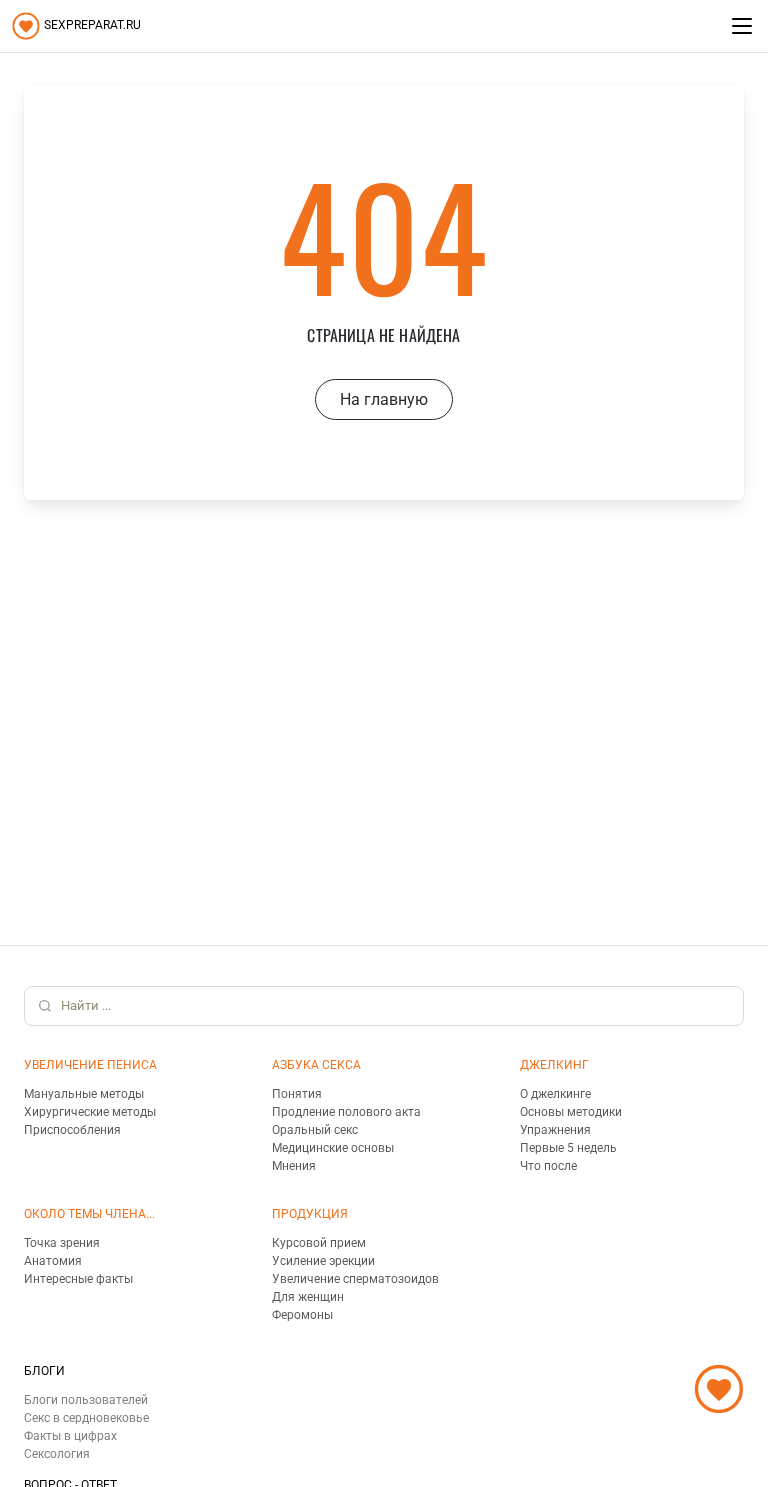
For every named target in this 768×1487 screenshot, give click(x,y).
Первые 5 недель (568, 1148)
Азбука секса (316, 1065)
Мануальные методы (84, 1094)
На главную (384, 399)
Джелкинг (554, 1065)
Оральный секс (315, 1130)
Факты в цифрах (70, 1436)
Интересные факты (78, 1279)
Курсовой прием (319, 1243)
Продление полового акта (346, 1112)
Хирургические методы (90, 1112)
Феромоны (302, 1315)
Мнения (294, 1166)
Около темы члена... (89, 1214)
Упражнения (555, 1130)
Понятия (297, 1094)
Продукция (310, 1214)
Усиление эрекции (323, 1261)
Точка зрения (62, 1243)
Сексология (57, 1454)
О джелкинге (555, 1094)
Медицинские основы (333, 1148)
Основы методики (571, 1112)
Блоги (44, 1371)
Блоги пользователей (86, 1400)
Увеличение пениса (90, 1065)
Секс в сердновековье (86, 1418)
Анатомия (53, 1261)
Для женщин (308, 1297)
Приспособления (72, 1130)
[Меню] (742, 26)
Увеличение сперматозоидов (355, 1279)
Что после (548, 1166)
